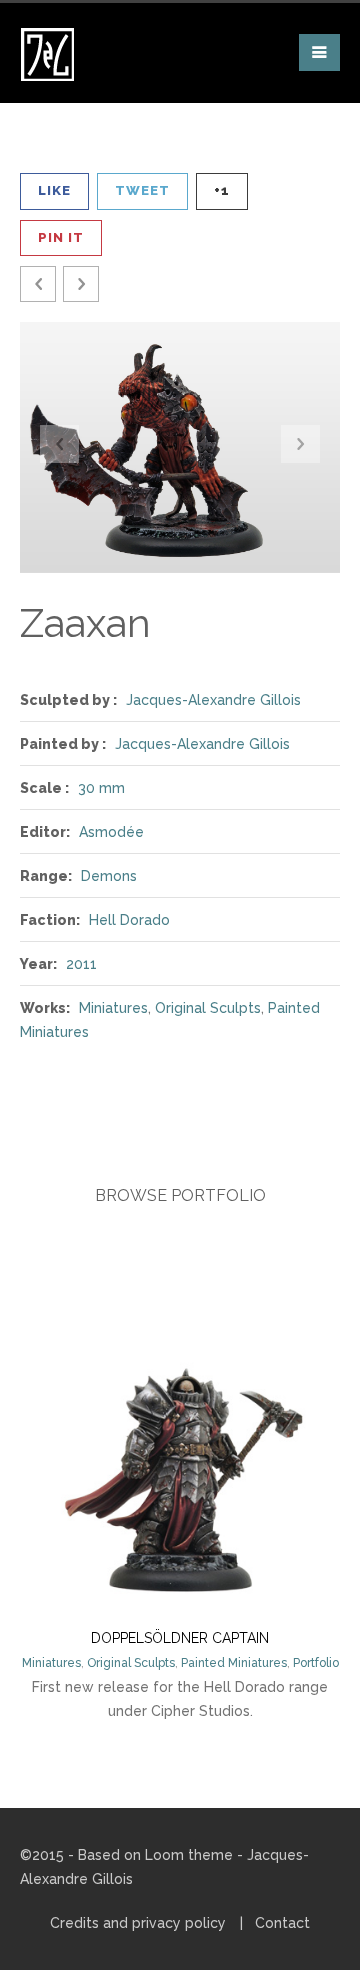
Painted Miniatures (234, 1663)
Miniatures (113, 1008)
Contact (282, 1923)
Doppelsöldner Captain (180, 1638)
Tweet (142, 190)
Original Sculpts (208, 1008)
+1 (222, 190)
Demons (109, 876)
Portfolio (316, 1663)
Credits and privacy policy (138, 1923)
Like (54, 190)
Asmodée (111, 832)
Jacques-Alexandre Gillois (213, 700)
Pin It (61, 237)
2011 (81, 964)
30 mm (101, 788)
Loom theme (189, 1855)
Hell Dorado (129, 920)
